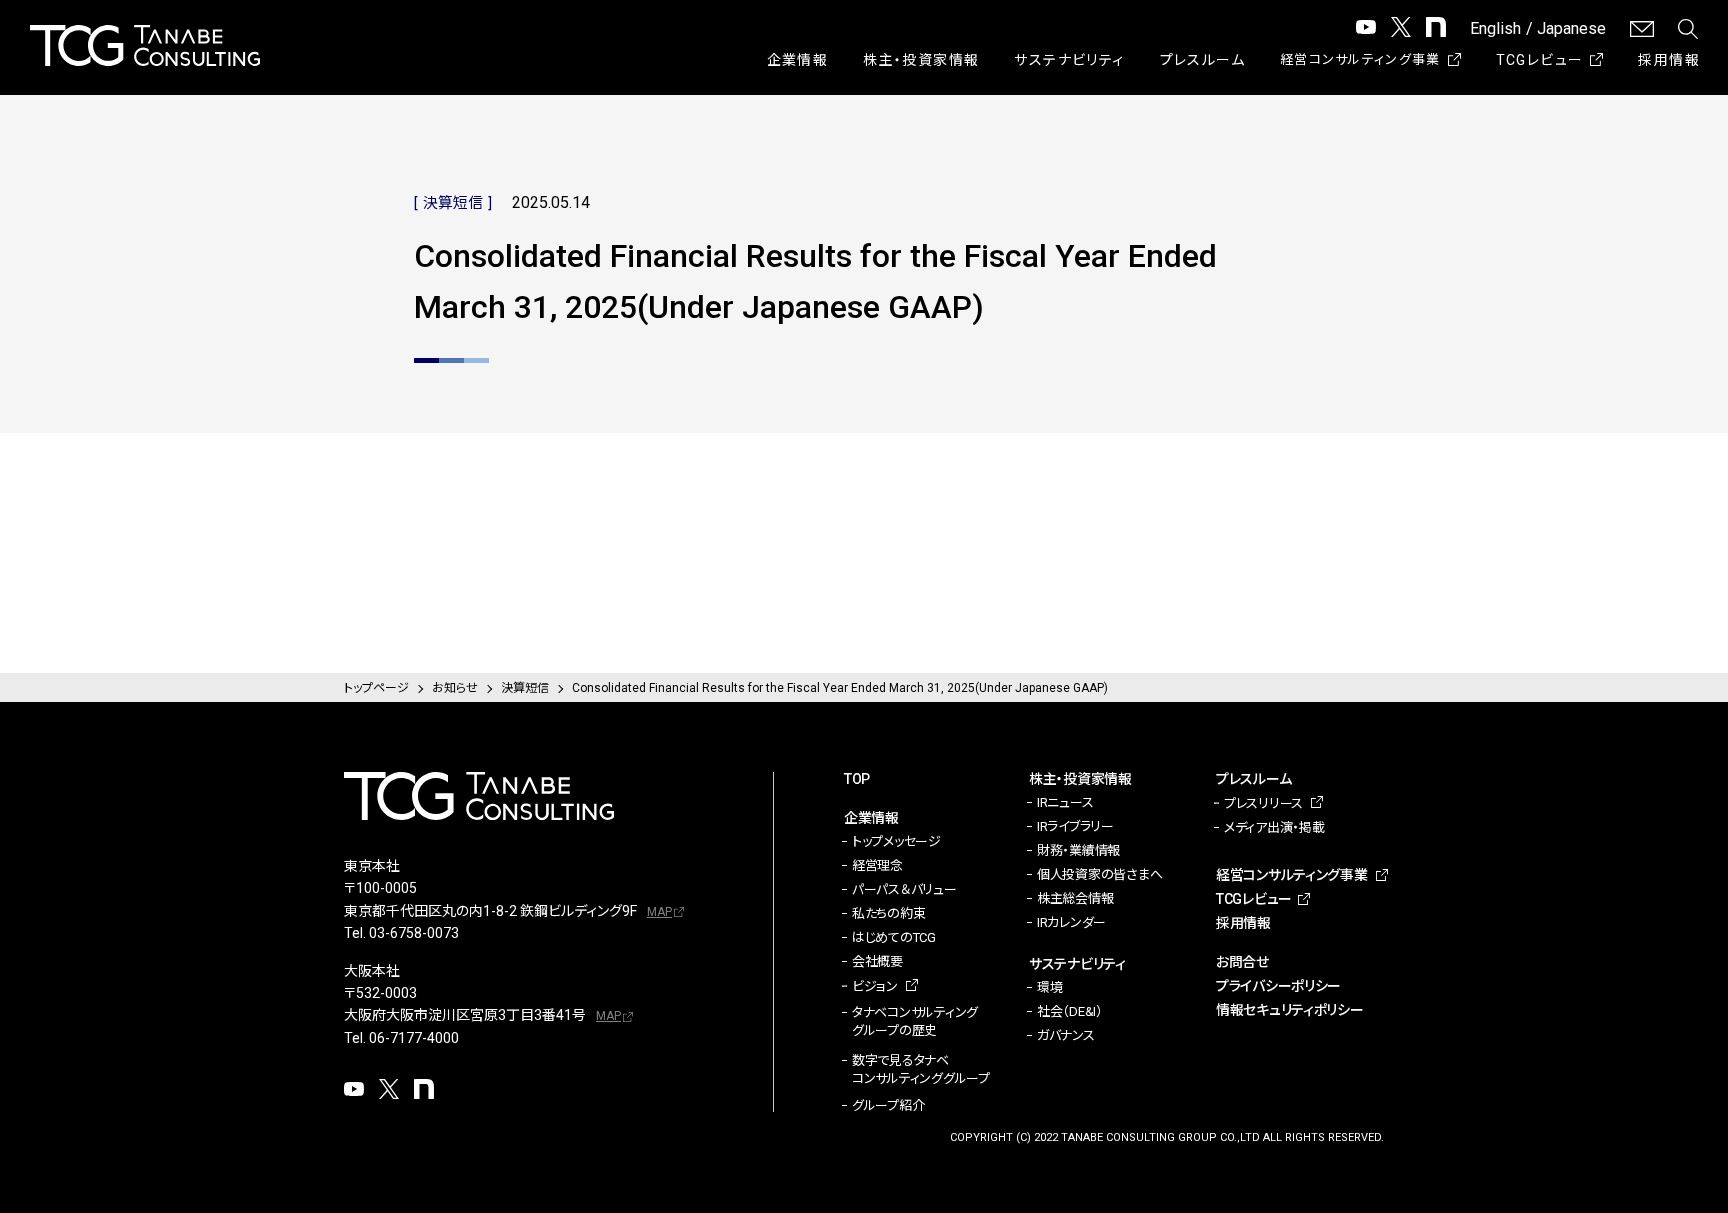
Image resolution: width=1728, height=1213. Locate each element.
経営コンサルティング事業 (1360, 59)
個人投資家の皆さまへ (1099, 874)
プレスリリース (1263, 803)
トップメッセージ (896, 841)
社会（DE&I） (1070, 1011)
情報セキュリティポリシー (1290, 1010)
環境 (1049, 987)
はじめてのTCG (894, 937)
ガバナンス (1066, 1035)
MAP (659, 912)
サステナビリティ (1069, 60)
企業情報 (798, 60)
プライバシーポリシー (1278, 986)
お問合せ (1242, 962)
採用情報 (1669, 60)
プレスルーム (1202, 60)
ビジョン (875, 986)
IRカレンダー (1071, 922)
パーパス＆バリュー (904, 889)
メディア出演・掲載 (1274, 827)
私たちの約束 (888, 913)
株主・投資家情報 (921, 60)
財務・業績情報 (1078, 850)
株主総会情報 (1075, 898)
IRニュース (1065, 802)
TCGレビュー (1540, 60)
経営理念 (877, 865)
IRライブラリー (1075, 826)
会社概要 (877, 961)
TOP (857, 779)
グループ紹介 (888, 1105)
